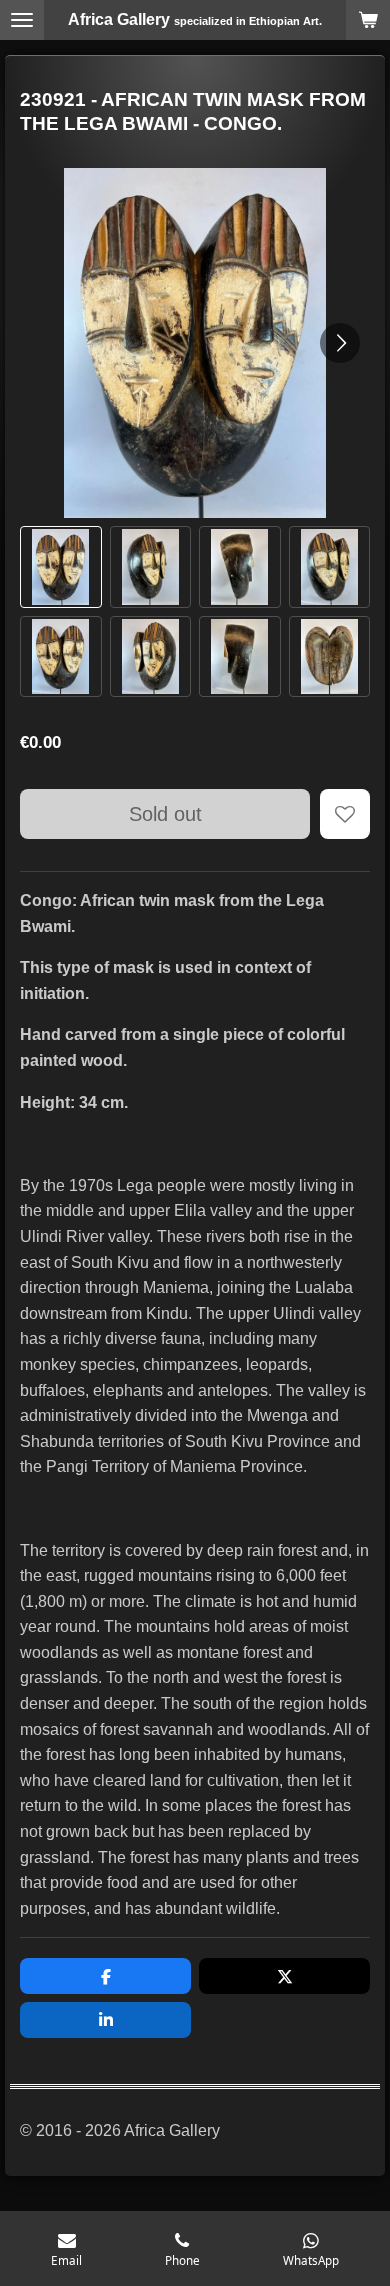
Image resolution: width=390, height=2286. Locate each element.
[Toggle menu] (22, 20)
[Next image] (340, 343)
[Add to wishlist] (345, 814)
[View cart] (368, 20)
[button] (61, 567)
